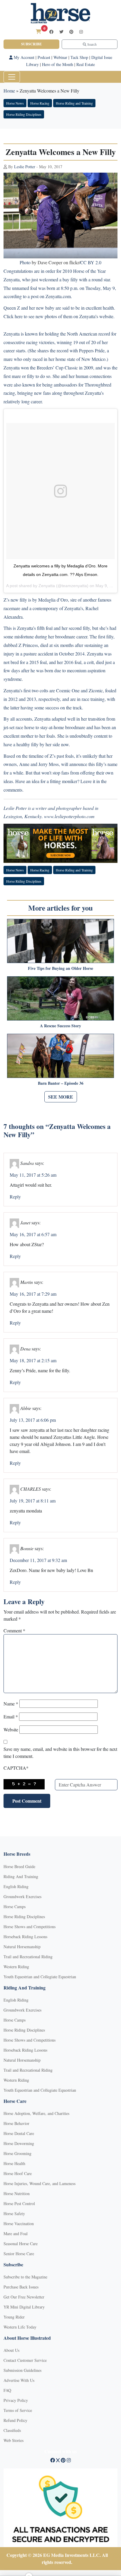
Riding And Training (21, 1876)
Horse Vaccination (19, 2224)
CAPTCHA (16, 1768)
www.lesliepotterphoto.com (69, 816)
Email (11, 1716)
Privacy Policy (16, 2400)
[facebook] (51, 32)
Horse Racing (40, 103)
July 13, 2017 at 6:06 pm (33, 1420)
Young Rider (14, 2317)
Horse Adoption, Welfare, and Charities (36, 2113)
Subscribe (31, 44)
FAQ (7, 2390)
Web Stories (14, 2440)
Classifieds (12, 2430)
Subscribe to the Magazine (25, 2277)
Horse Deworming (19, 2143)
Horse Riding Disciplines (24, 114)
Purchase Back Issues (21, 2287)
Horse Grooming (17, 2153)
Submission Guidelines (22, 2370)
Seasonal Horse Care (21, 2244)
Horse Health (14, 2163)
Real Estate (86, 64)
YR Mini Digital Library (24, 2307)
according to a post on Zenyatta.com (37, 296)
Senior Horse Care (19, 2254)
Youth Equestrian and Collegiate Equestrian (40, 1977)
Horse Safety (14, 2213)
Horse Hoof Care (18, 2173)
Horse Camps (15, 1907)
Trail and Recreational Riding (28, 1957)
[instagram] (81, 32)
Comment (14, 1630)
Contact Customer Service (25, 2360)
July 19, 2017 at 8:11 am (33, 1501)
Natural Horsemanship (22, 1947)
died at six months (57, 645)
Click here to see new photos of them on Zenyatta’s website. (59, 316)
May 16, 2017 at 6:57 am (33, 1234)
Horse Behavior (16, 2123)
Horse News (15, 103)
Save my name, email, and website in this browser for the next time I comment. (60, 1752)
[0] (38, 31)
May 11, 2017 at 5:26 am (33, 1175)
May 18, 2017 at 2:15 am (33, 1360)
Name (11, 1704)
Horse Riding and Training (74, 103)
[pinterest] (71, 32)
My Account (23, 57)
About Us (11, 2350)
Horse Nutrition (17, 2193)
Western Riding (16, 1967)
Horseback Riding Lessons (25, 1937)
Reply (15, 1197)
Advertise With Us (19, 2380)
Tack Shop (79, 57)
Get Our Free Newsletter (24, 2297)
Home (9, 91)
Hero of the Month (58, 64)
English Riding (16, 1886)
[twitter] (61, 32)
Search (91, 44)
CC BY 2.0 (91, 262)
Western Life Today (20, 2327)
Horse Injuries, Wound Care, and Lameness (40, 2183)
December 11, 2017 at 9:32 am (38, 1560)
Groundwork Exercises (22, 1897)
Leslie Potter (25, 167)
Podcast (44, 57)
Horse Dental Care (19, 2133)
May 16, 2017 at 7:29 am (33, 1294)
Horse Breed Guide (19, 1866)
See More (61, 1097)
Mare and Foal (16, 2234)
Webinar (60, 57)
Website (11, 1729)
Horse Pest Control (19, 2203)
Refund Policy (15, 2420)
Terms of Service (18, 2410)
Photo (25, 262)
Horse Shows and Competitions (30, 1927)
